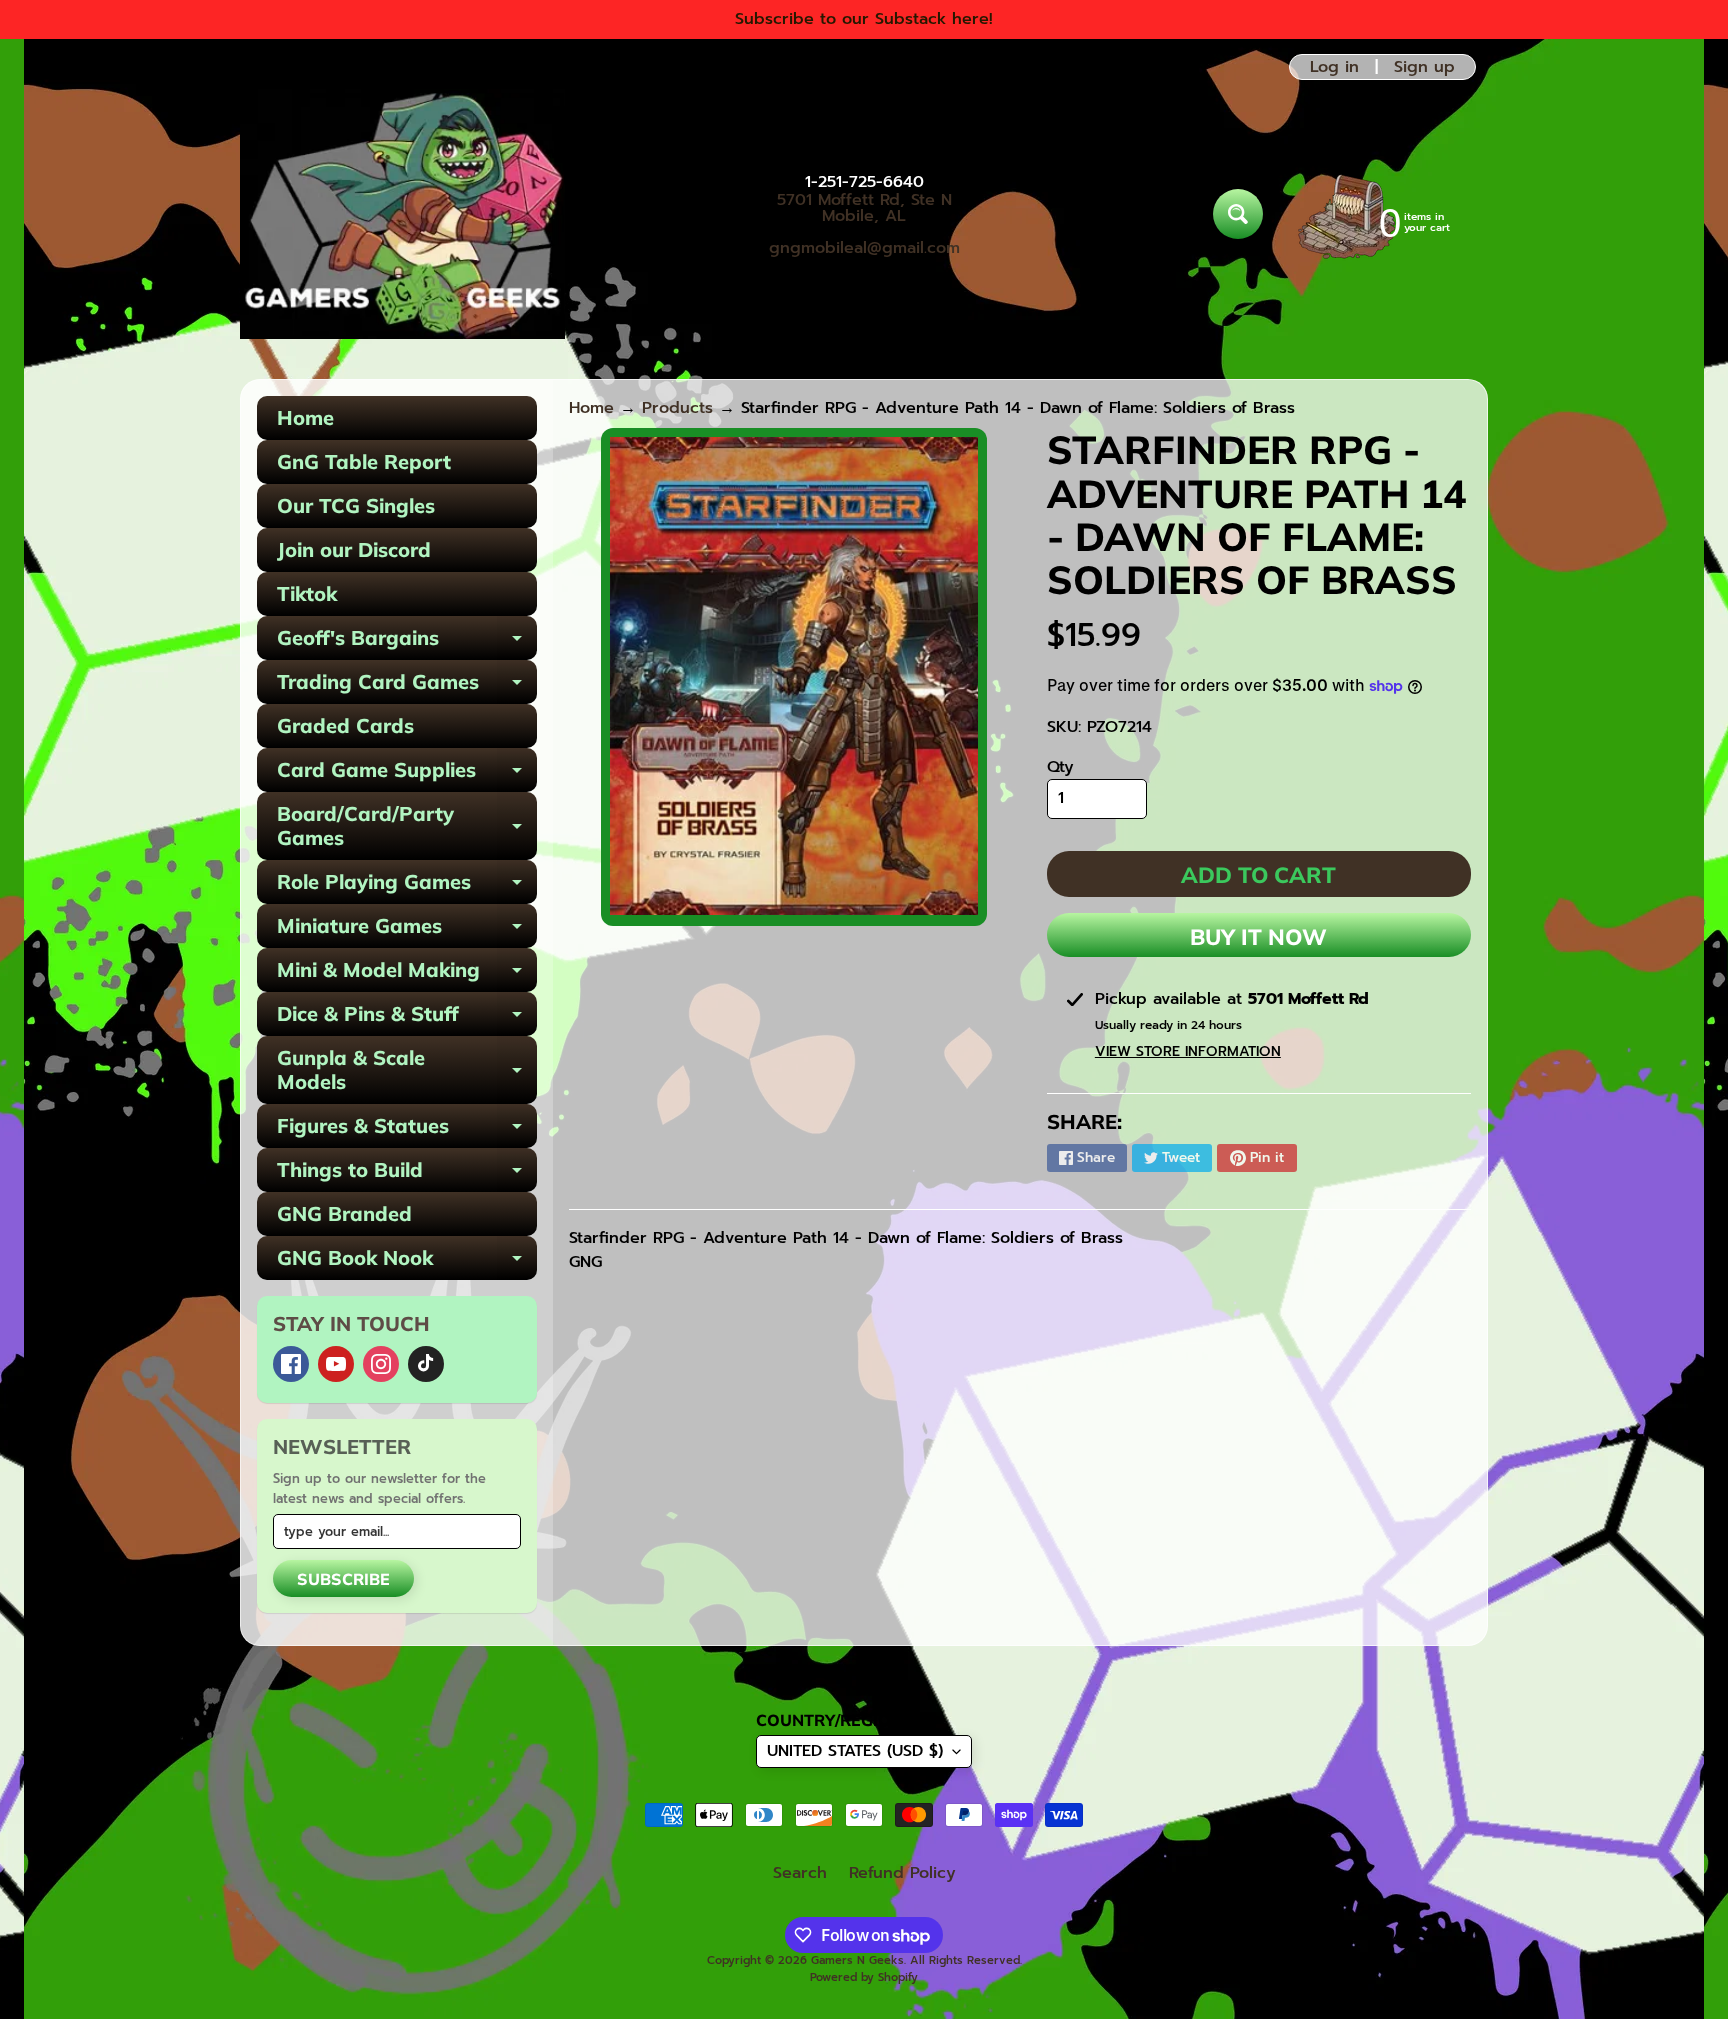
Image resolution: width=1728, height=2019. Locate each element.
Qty (1060, 767)
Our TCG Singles (356, 505)
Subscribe (343, 1579)
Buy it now (1258, 937)
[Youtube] (336, 1364)
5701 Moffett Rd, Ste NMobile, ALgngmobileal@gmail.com (864, 224)
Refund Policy (902, 1873)
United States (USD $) (855, 1751)
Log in (1334, 67)
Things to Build (407, 1174)
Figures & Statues (407, 1130)
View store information (1188, 1051)
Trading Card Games (407, 686)
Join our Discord (354, 549)
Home (305, 417)
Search (800, 1873)
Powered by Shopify (864, 1977)
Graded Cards (345, 725)
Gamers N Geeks (857, 1960)
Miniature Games (407, 930)
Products (677, 408)
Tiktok (307, 593)
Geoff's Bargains (407, 642)
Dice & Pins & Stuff (407, 1018)
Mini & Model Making (407, 974)
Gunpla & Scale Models (407, 1071)
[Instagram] (381, 1364)
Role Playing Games (407, 886)
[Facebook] (291, 1364)
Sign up (1424, 67)
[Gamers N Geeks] (402, 214)
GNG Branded (344, 1213)
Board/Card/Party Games (407, 827)
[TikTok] (426, 1364)
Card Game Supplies (407, 774)
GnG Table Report (364, 461)
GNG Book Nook (407, 1262)
